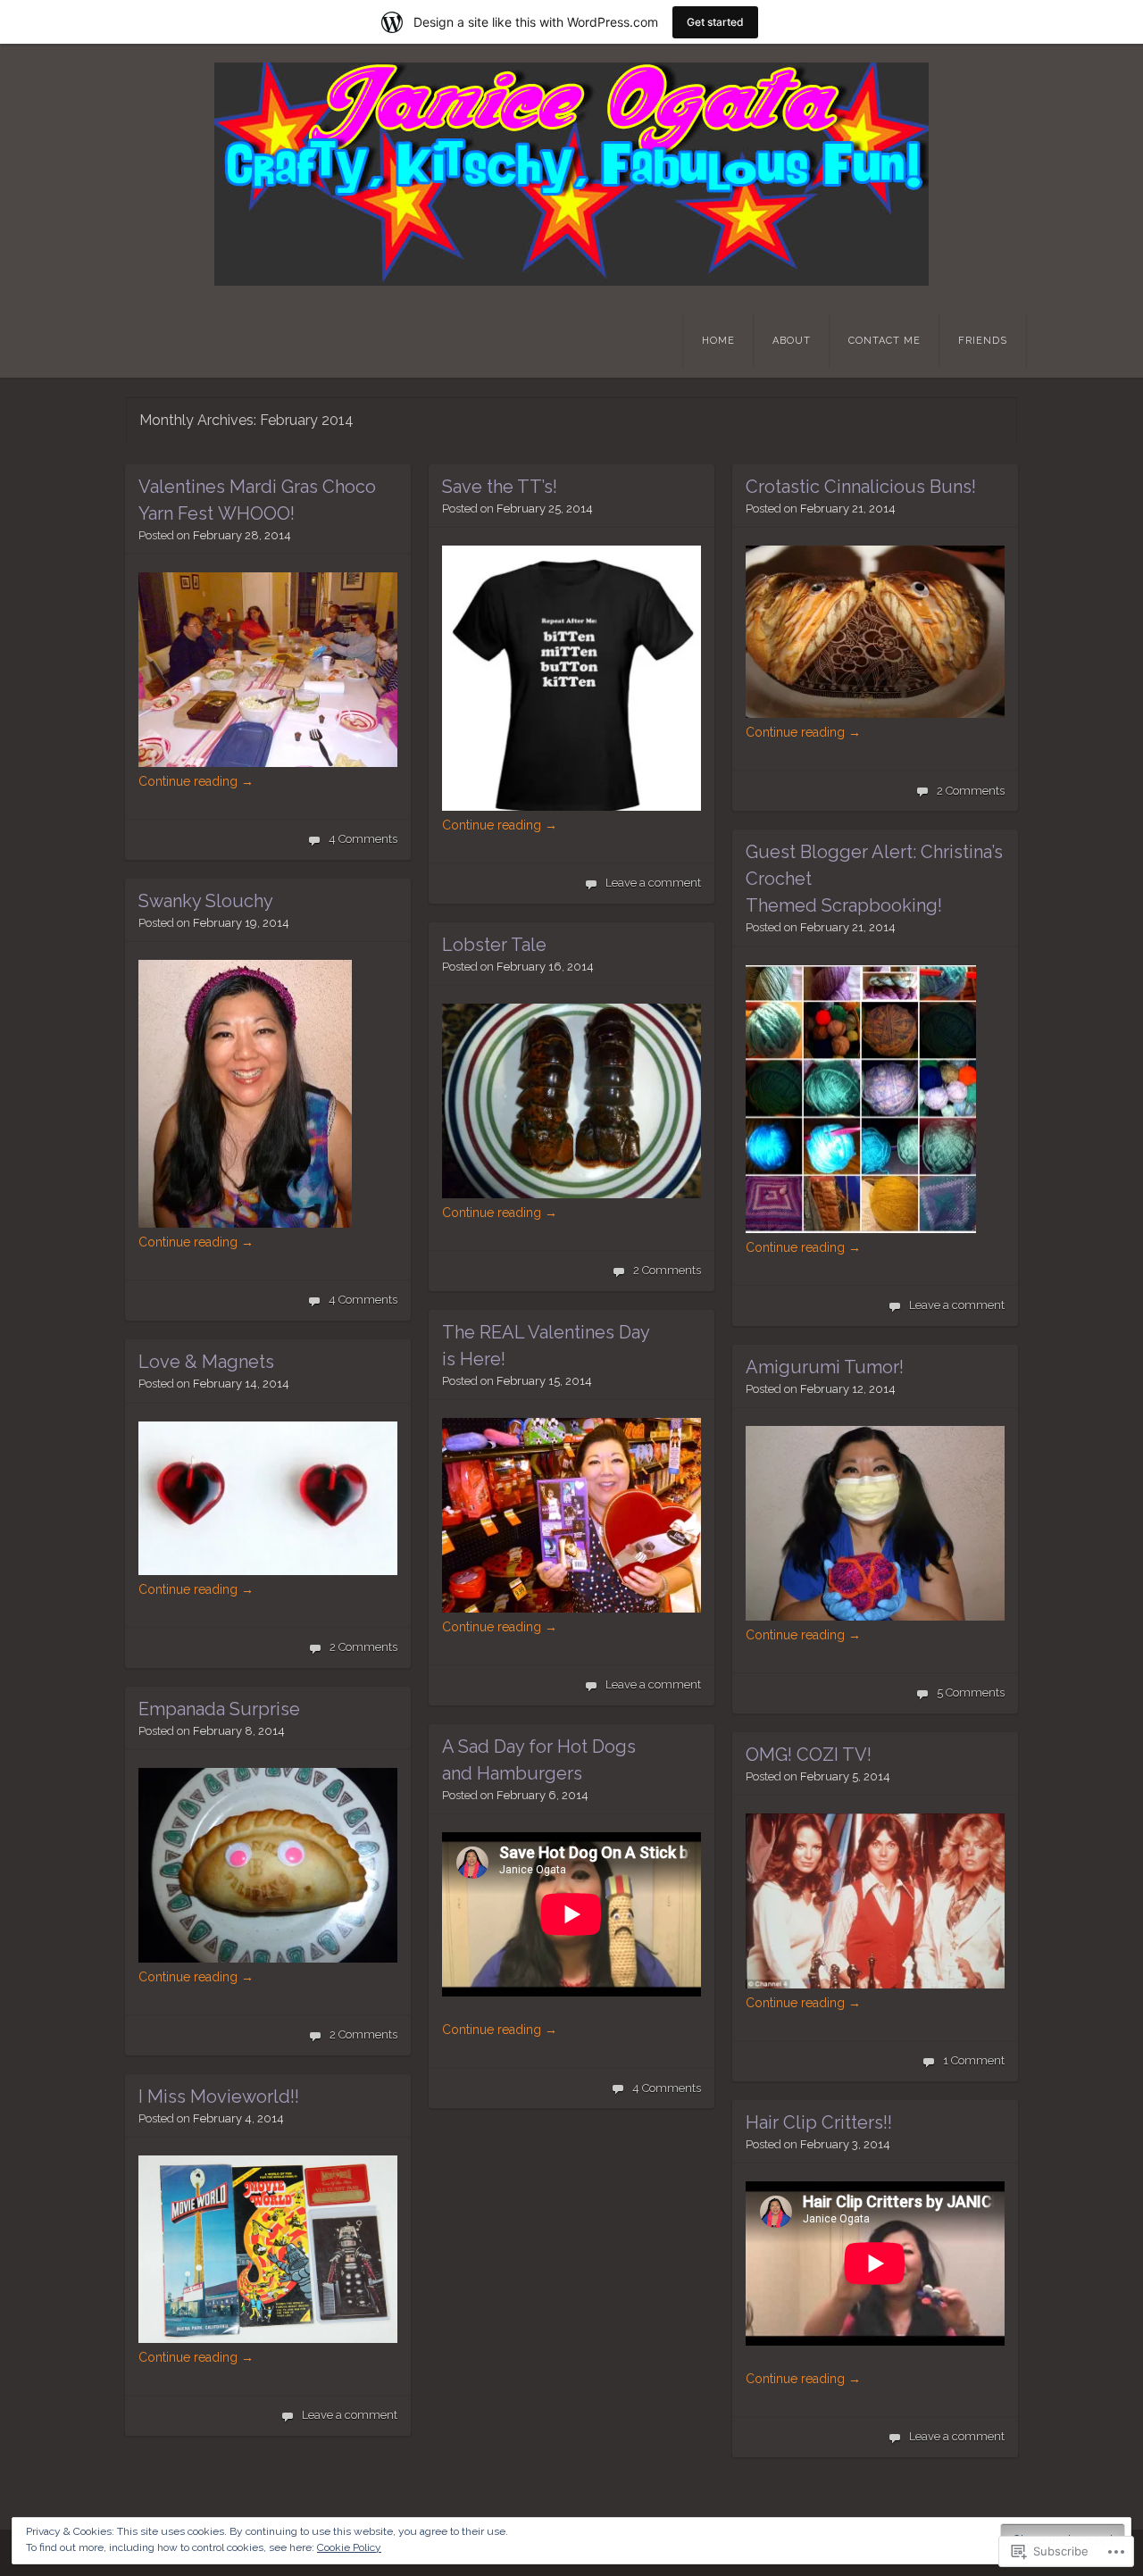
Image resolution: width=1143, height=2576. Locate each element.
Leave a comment (653, 883)
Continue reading (196, 781)
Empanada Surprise (219, 1709)
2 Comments (971, 791)
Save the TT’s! (500, 487)
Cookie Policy (349, 2547)
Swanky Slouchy (206, 901)
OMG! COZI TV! (809, 1755)
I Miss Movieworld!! (219, 2097)
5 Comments (971, 1692)
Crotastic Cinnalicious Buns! (861, 487)
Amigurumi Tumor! (825, 1367)
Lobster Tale (494, 945)
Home (718, 341)
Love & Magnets (206, 1362)
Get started (715, 22)
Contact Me (884, 341)
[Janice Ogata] (571, 174)
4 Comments (363, 839)
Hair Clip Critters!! (819, 2122)
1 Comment (974, 2060)
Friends (983, 341)
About (792, 341)
